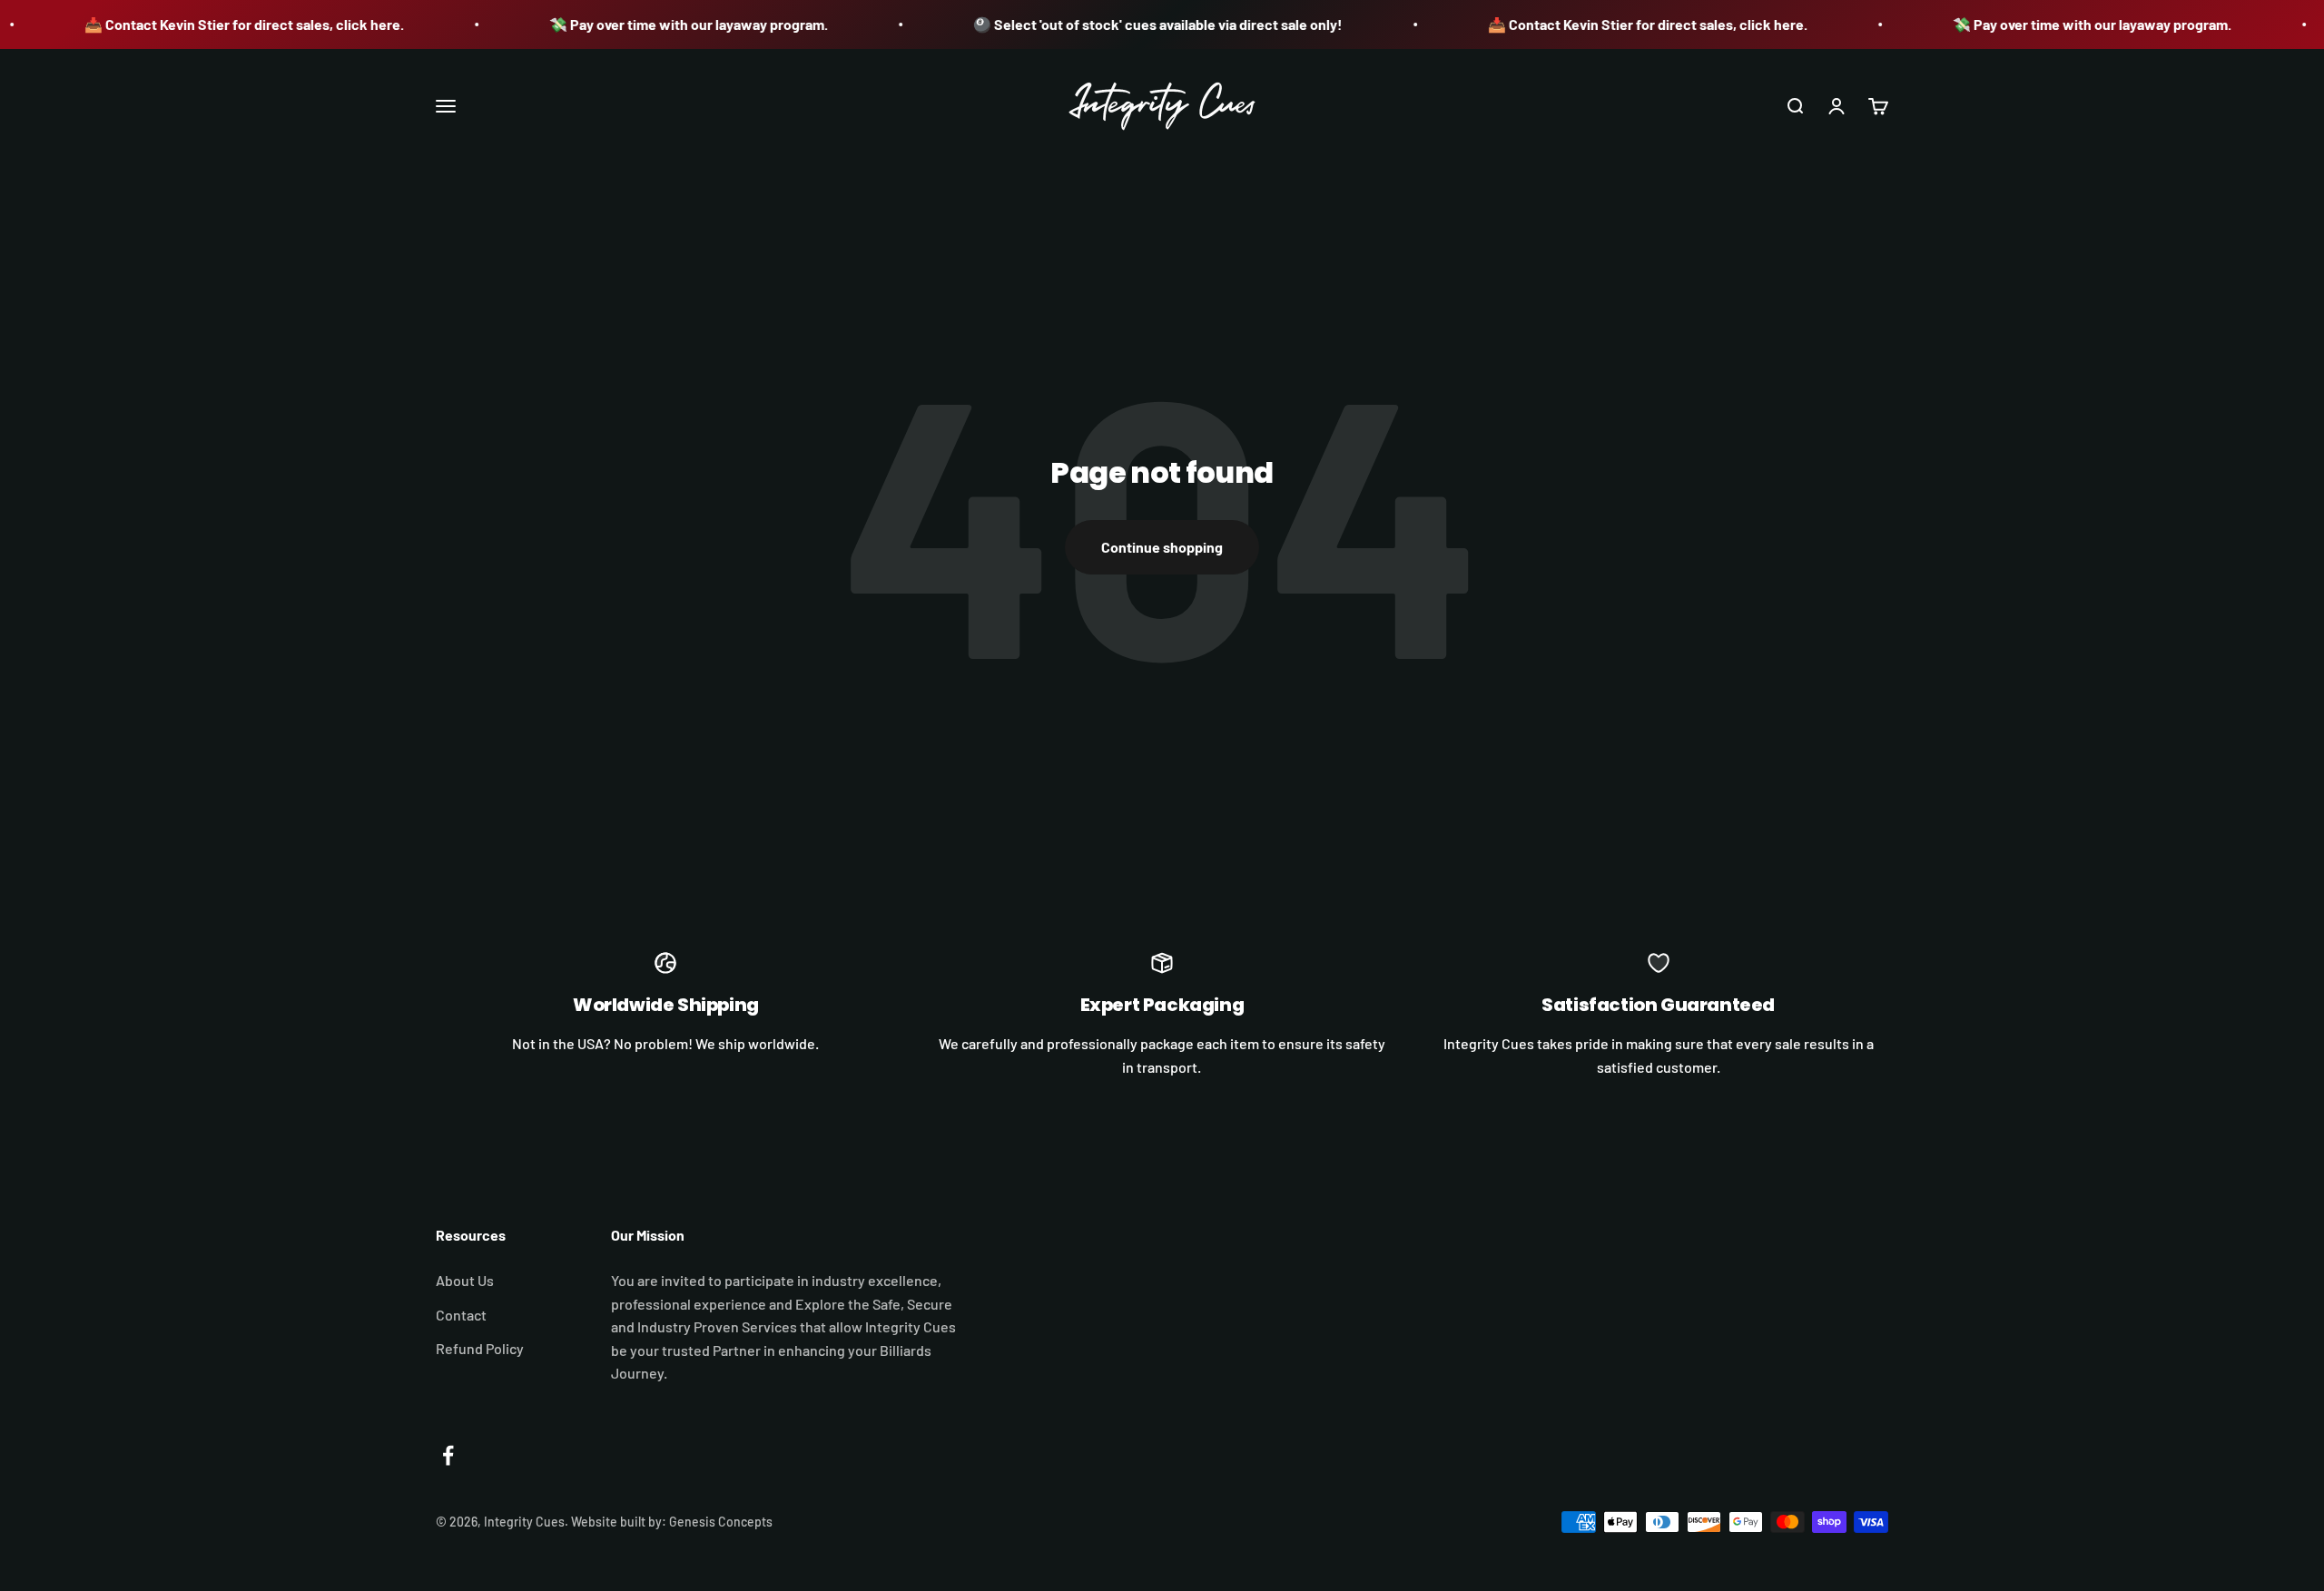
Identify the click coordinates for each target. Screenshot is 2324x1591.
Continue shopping (1162, 547)
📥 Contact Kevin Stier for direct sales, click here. (209, 24)
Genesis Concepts (721, 1522)
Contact (461, 1315)
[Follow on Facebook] (448, 1455)
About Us (465, 1280)
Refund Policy (480, 1348)
